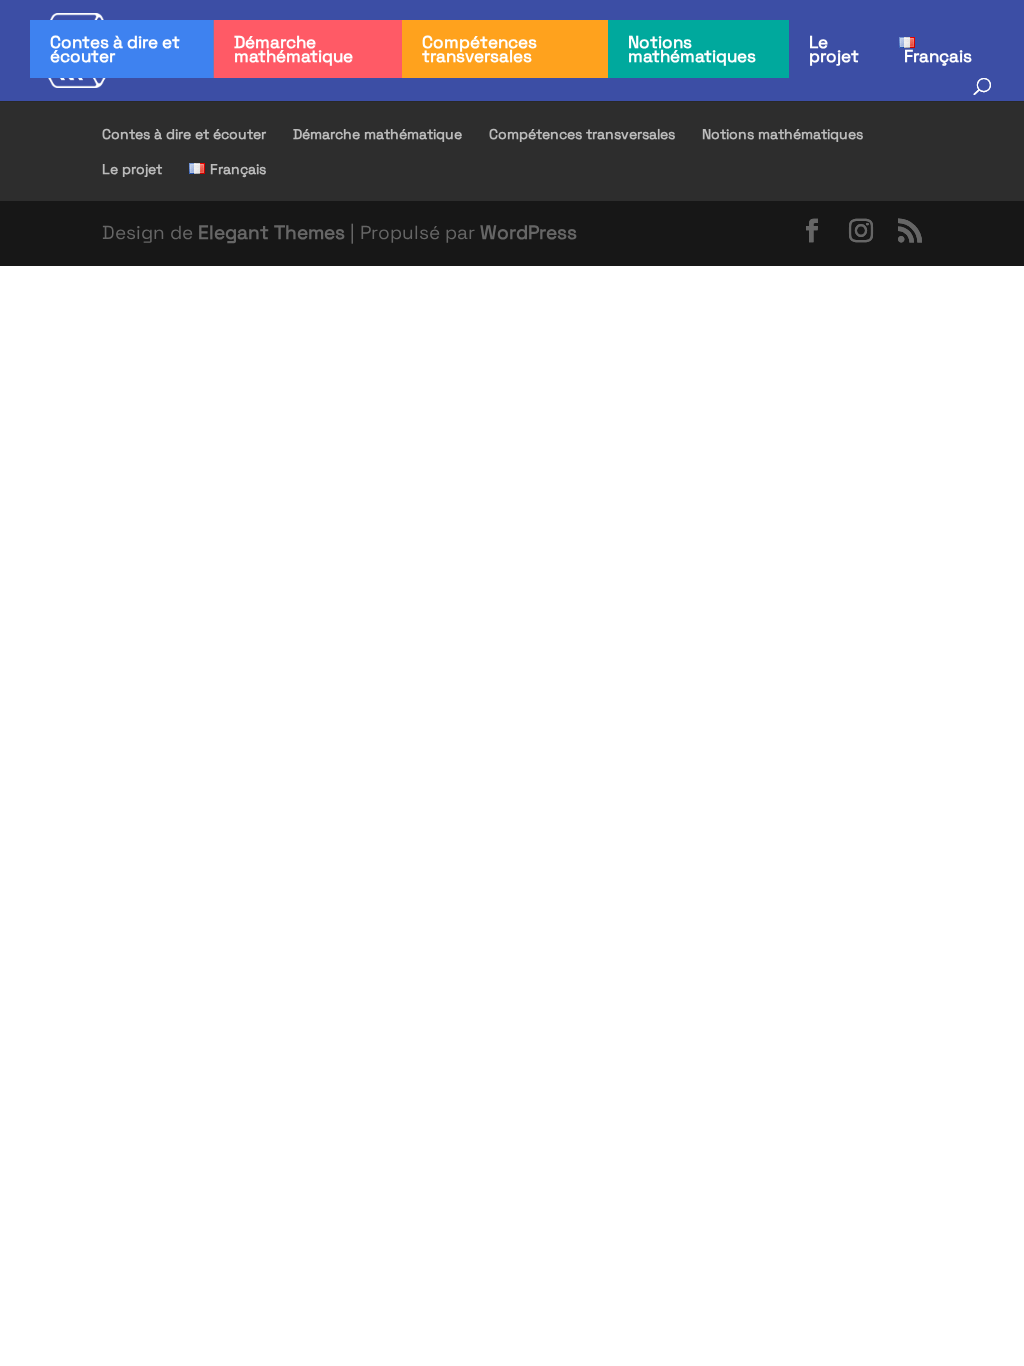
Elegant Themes (271, 232)
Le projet (834, 49)
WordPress (528, 232)
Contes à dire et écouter (115, 49)
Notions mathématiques (692, 49)
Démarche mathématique (293, 49)
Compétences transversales (479, 49)
